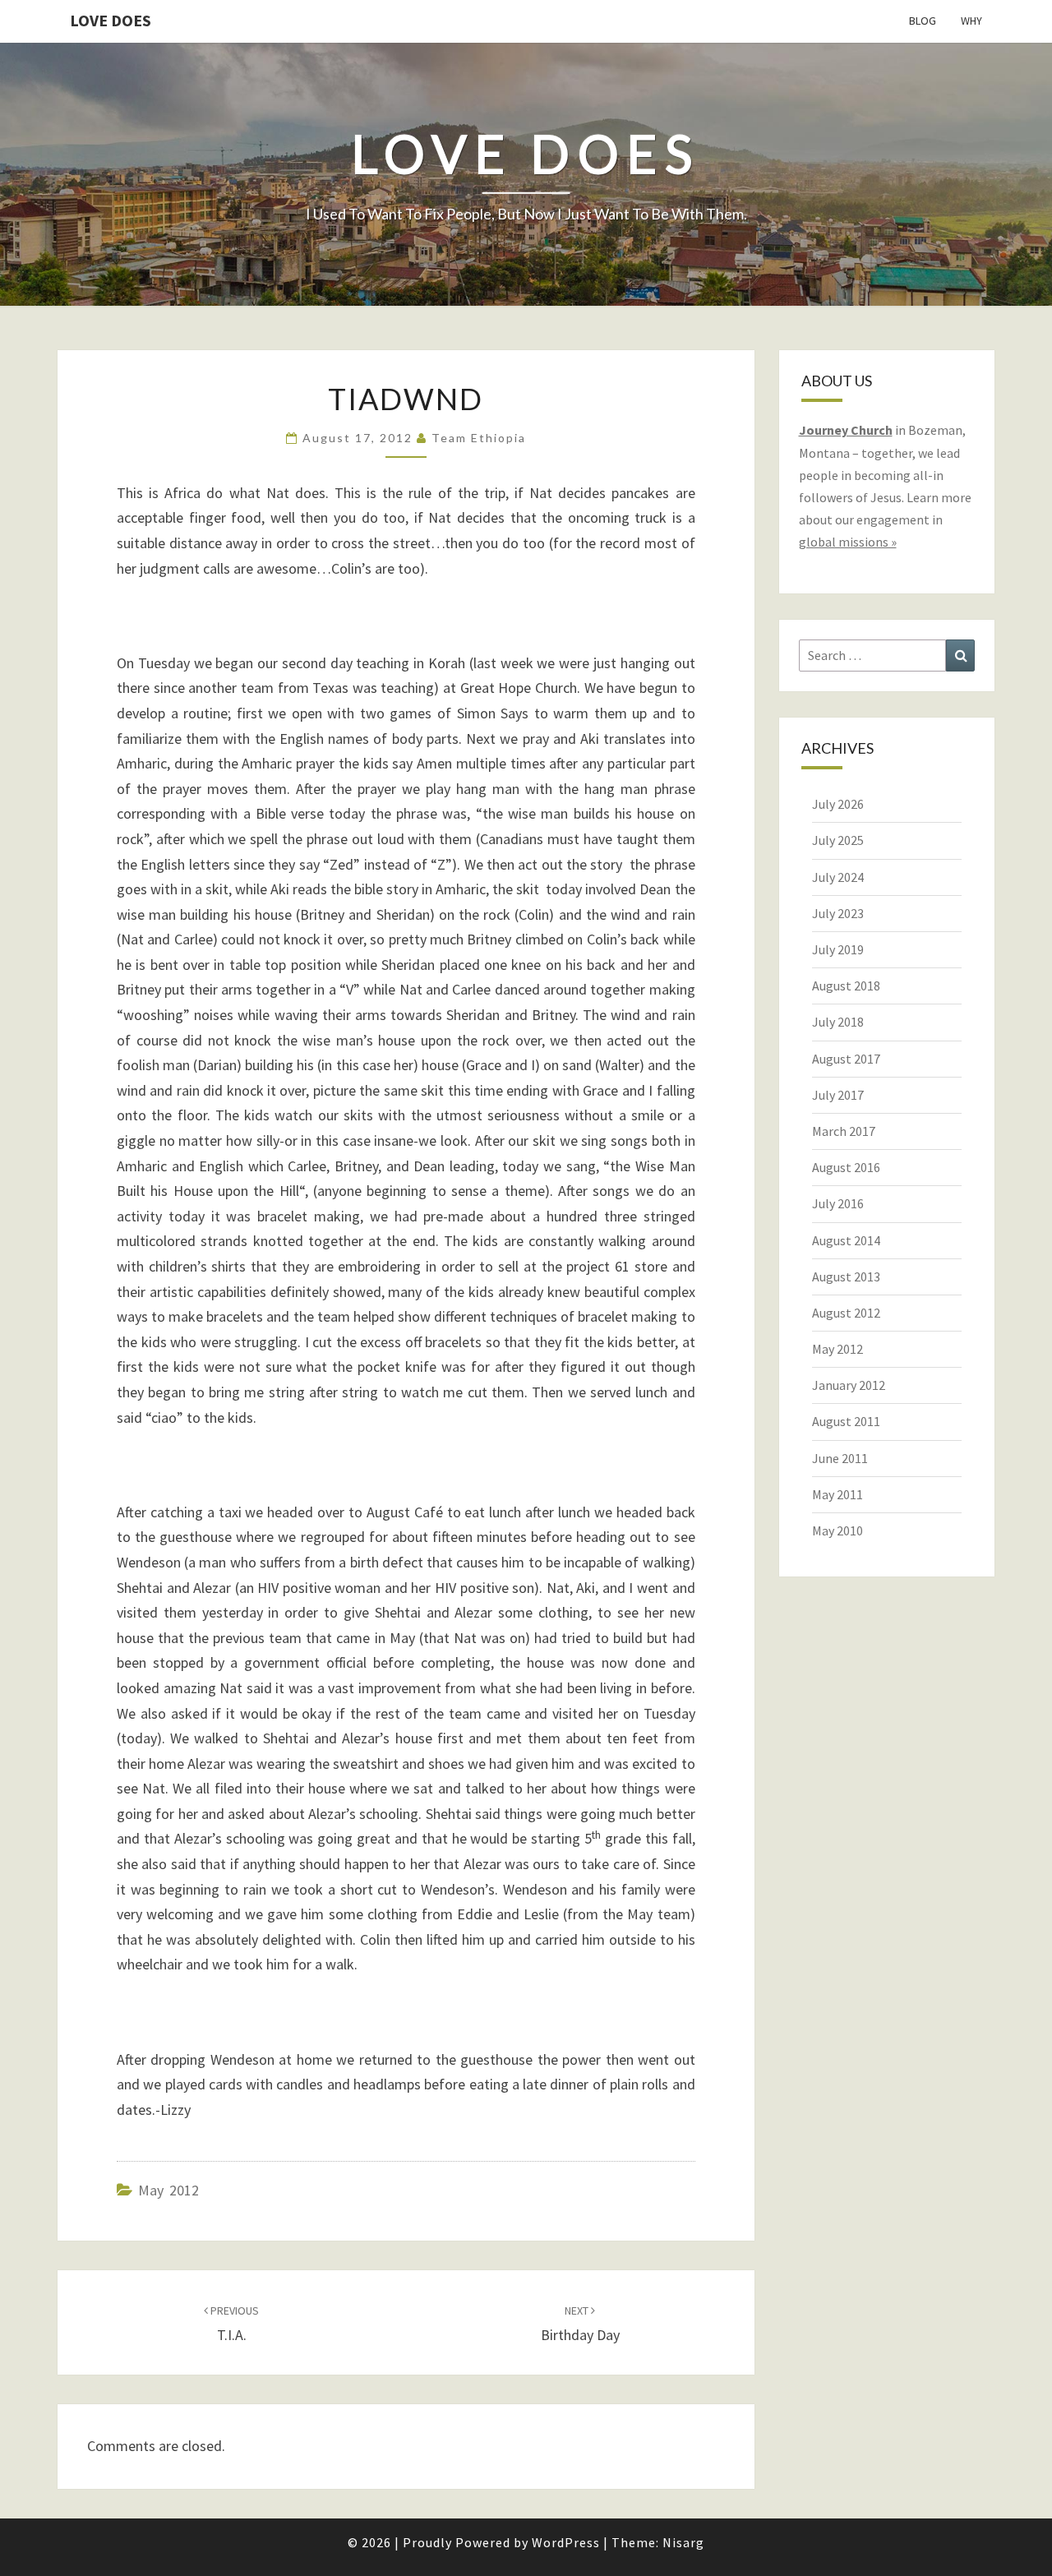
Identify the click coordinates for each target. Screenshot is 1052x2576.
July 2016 (838, 1203)
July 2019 (838, 949)
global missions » (848, 542)
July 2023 (838, 913)
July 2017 (838, 1095)
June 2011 (840, 1458)
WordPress (566, 2542)
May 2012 (168, 2190)
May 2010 (837, 1530)
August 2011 (846, 1421)
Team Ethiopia (479, 438)
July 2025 (838, 840)
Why (971, 21)
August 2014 (846, 1240)
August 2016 (846, 1167)
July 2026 (838, 804)
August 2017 (846, 1059)
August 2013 (846, 1276)
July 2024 (838, 877)
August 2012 (846, 1313)
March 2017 (844, 1131)
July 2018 (838, 1022)
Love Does (111, 20)
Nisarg (683, 2542)
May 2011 (837, 1494)
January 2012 (849, 1385)
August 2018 (846, 986)
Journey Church (846, 430)
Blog (923, 21)
